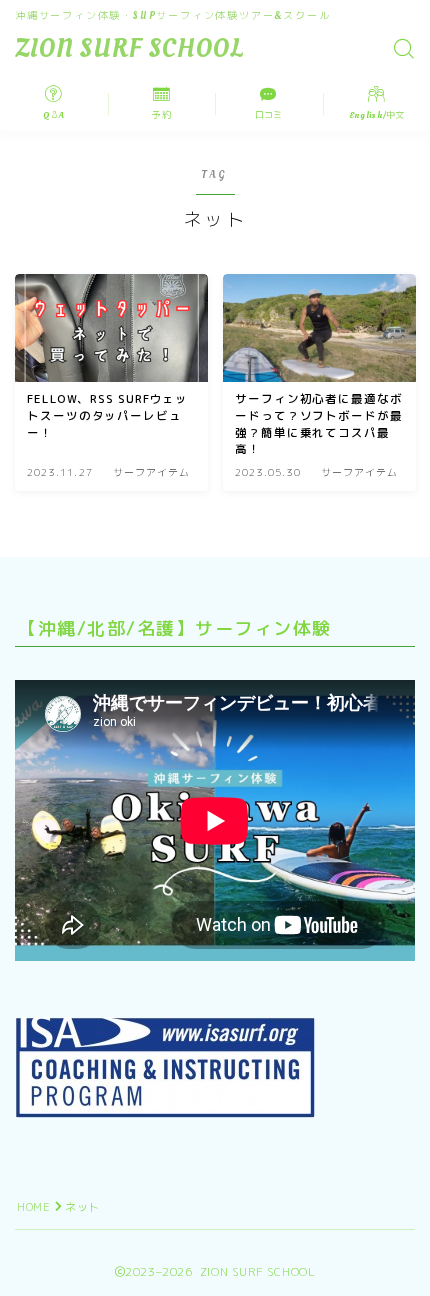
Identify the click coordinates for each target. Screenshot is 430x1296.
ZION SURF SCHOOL (129, 49)
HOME (33, 1207)
